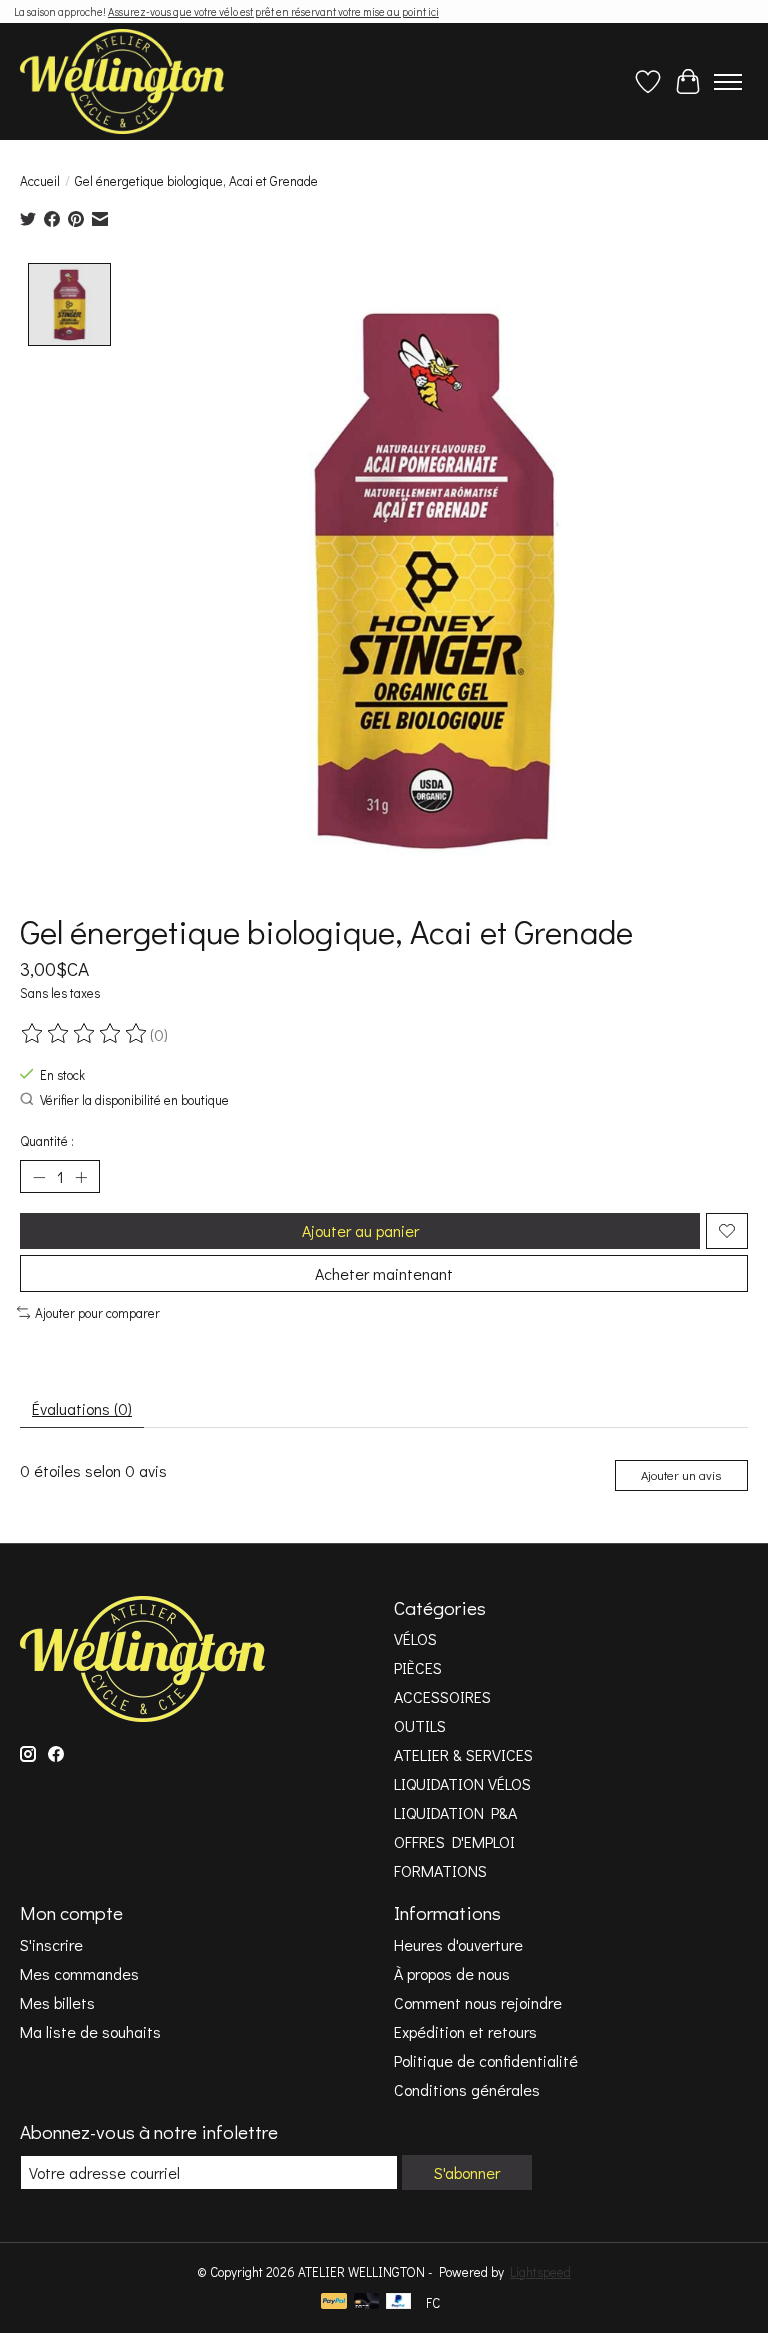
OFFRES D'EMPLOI (454, 1841)
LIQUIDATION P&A (455, 1812)
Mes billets (57, 2002)
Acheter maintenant (384, 1273)
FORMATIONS (440, 1870)
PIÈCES (418, 1667)
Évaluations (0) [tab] (82, 1408)
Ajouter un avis (681, 1475)
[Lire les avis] (85, 1034)
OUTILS (420, 1725)
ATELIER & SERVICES (463, 1754)
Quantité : (47, 1141)
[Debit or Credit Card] (367, 2303)
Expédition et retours (465, 2031)
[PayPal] (334, 2303)
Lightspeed (540, 2272)
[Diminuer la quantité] (39, 1177)
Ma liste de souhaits (90, 2031)
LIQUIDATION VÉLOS (462, 1783)
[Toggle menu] (728, 82)
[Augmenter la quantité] (81, 1177)
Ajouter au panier (360, 1230)
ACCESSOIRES (442, 1696)
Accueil (40, 181)
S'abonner (467, 2172)
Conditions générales (467, 2089)
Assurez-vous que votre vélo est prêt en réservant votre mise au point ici (273, 11)
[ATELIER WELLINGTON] (122, 81)
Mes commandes (79, 1973)
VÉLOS (415, 1638)
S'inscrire (51, 1944)
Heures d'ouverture (458, 1944)
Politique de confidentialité (486, 2060)
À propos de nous (452, 1973)
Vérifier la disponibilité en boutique (134, 1100)
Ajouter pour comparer (97, 1313)
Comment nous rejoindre (478, 2002)
